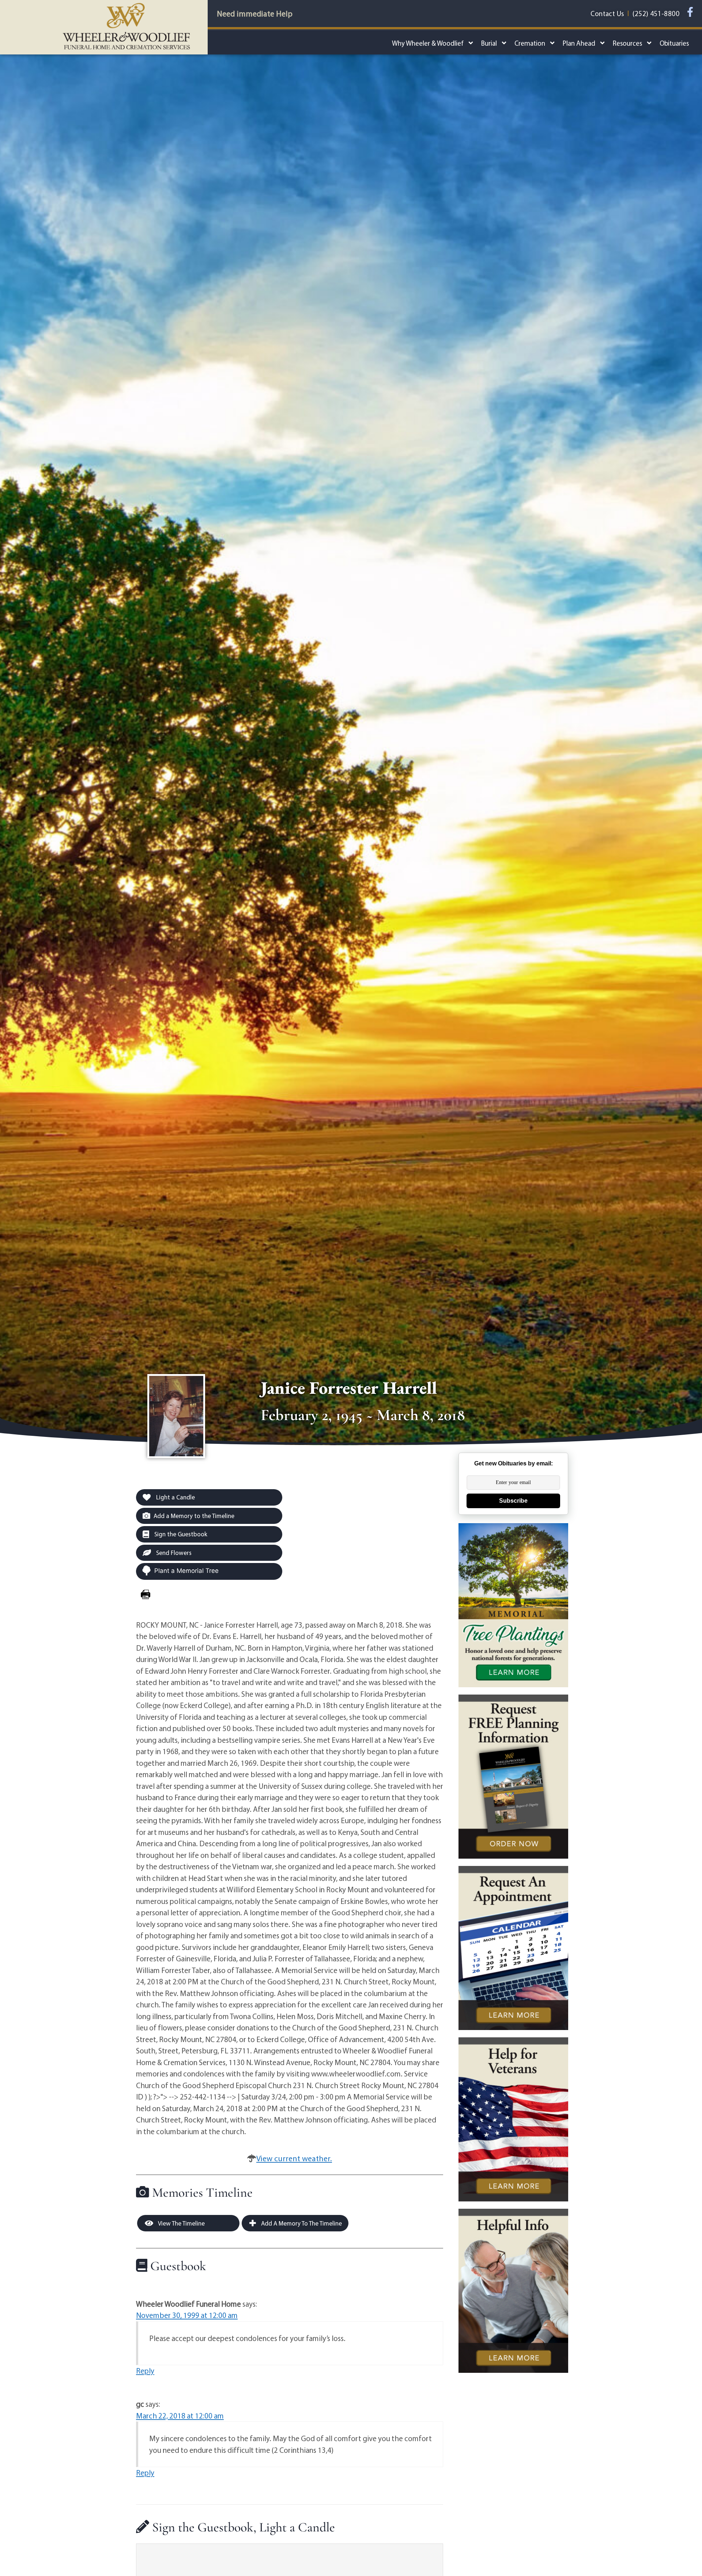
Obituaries (674, 43)
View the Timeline (181, 2223)
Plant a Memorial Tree (186, 1571)
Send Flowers (173, 1553)
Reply (145, 2371)
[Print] (146, 1594)
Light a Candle (175, 1497)
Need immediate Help (255, 14)
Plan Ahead (579, 43)
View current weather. (294, 2158)
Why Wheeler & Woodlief (428, 43)
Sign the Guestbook (180, 1534)
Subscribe (513, 1501)
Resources (627, 43)
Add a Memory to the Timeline (194, 1516)
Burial (489, 43)
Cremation (530, 43)
